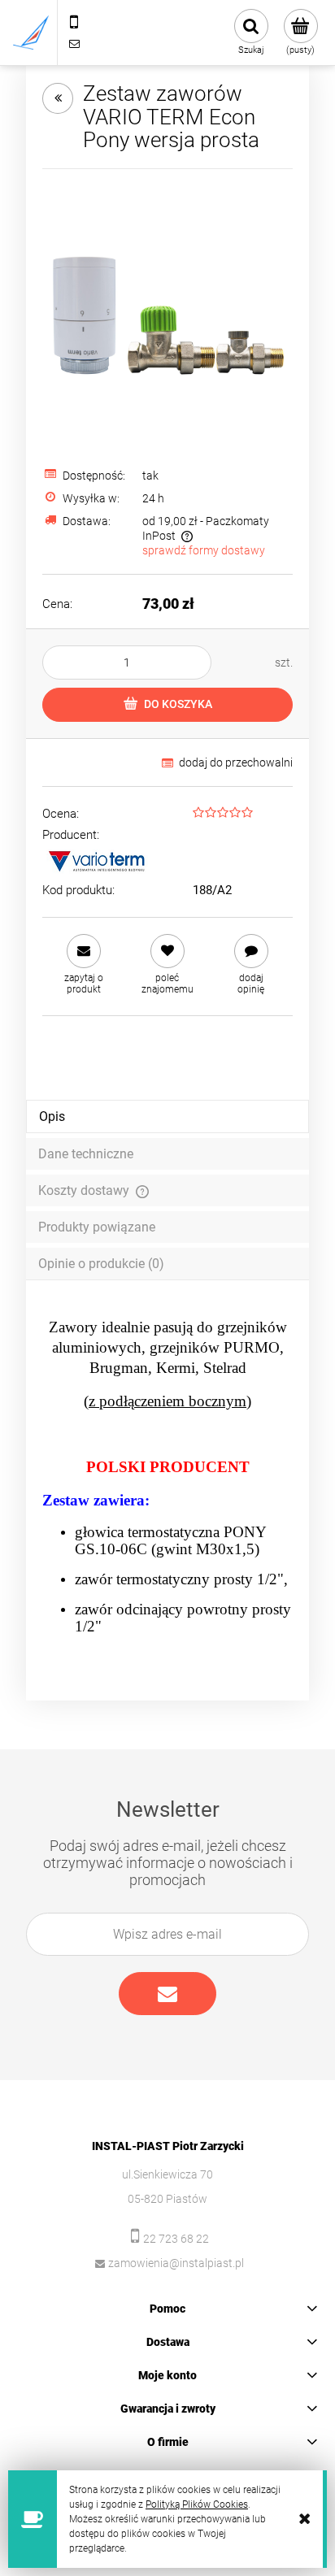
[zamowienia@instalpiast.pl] (74, 43)
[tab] (167, 1116)
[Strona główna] (31, 33)
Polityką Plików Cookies (197, 2504)
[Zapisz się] (167, 1994)
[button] (84, 964)
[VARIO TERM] (96, 859)
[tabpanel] (167, 1477)
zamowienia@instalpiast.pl (176, 2263)
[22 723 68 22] (74, 22)
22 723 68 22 (176, 2239)
